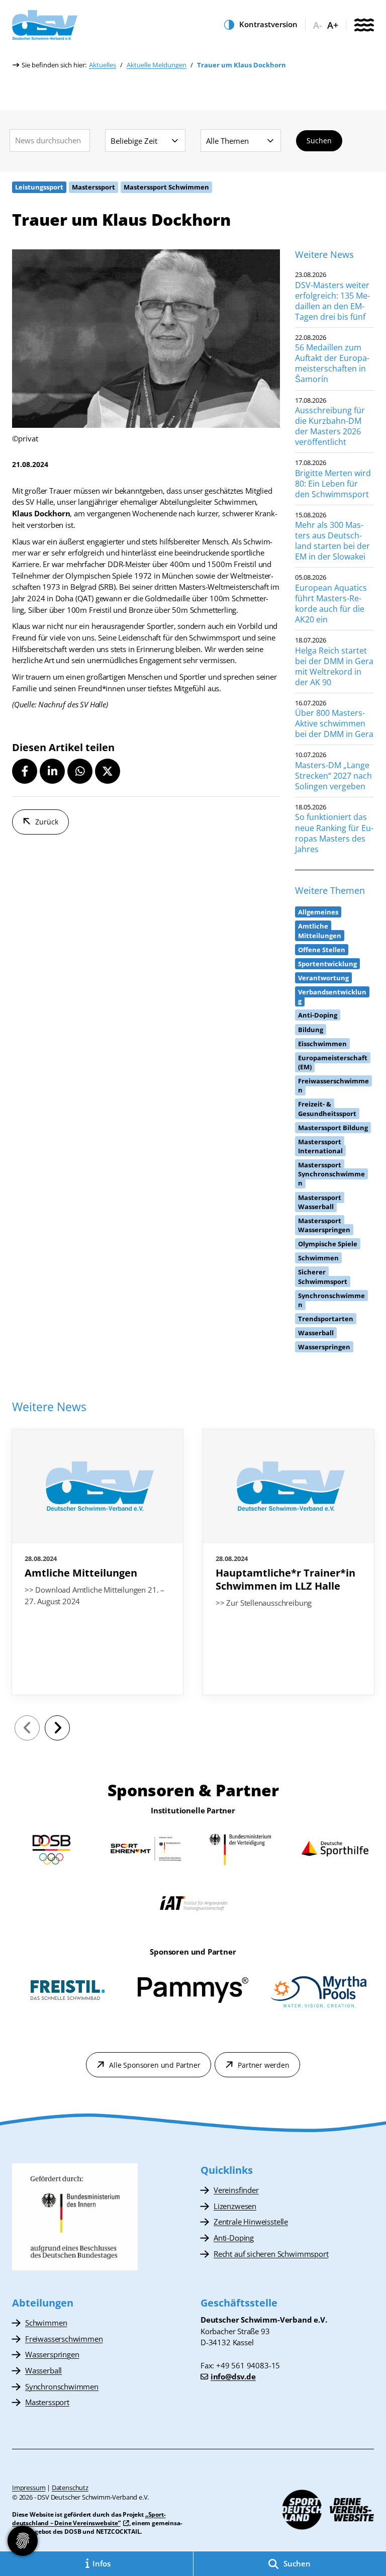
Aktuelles (103, 65)
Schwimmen (46, 2323)
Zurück (47, 822)
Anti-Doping (234, 2238)
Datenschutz (70, 2488)
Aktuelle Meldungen (157, 65)
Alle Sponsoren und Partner (155, 2065)
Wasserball (43, 2370)
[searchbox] (50, 141)
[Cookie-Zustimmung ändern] (23, 2541)
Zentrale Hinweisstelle (251, 2222)
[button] (25, 771)
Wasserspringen (52, 2354)
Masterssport (47, 2402)
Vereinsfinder (236, 2190)
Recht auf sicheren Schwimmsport (271, 2254)
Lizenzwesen (235, 2206)
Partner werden (263, 2065)
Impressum (29, 2488)
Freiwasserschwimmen (64, 2339)
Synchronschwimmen (62, 2386)
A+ (333, 25)
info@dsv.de (233, 2376)
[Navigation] (364, 26)
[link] (98, 1562)
